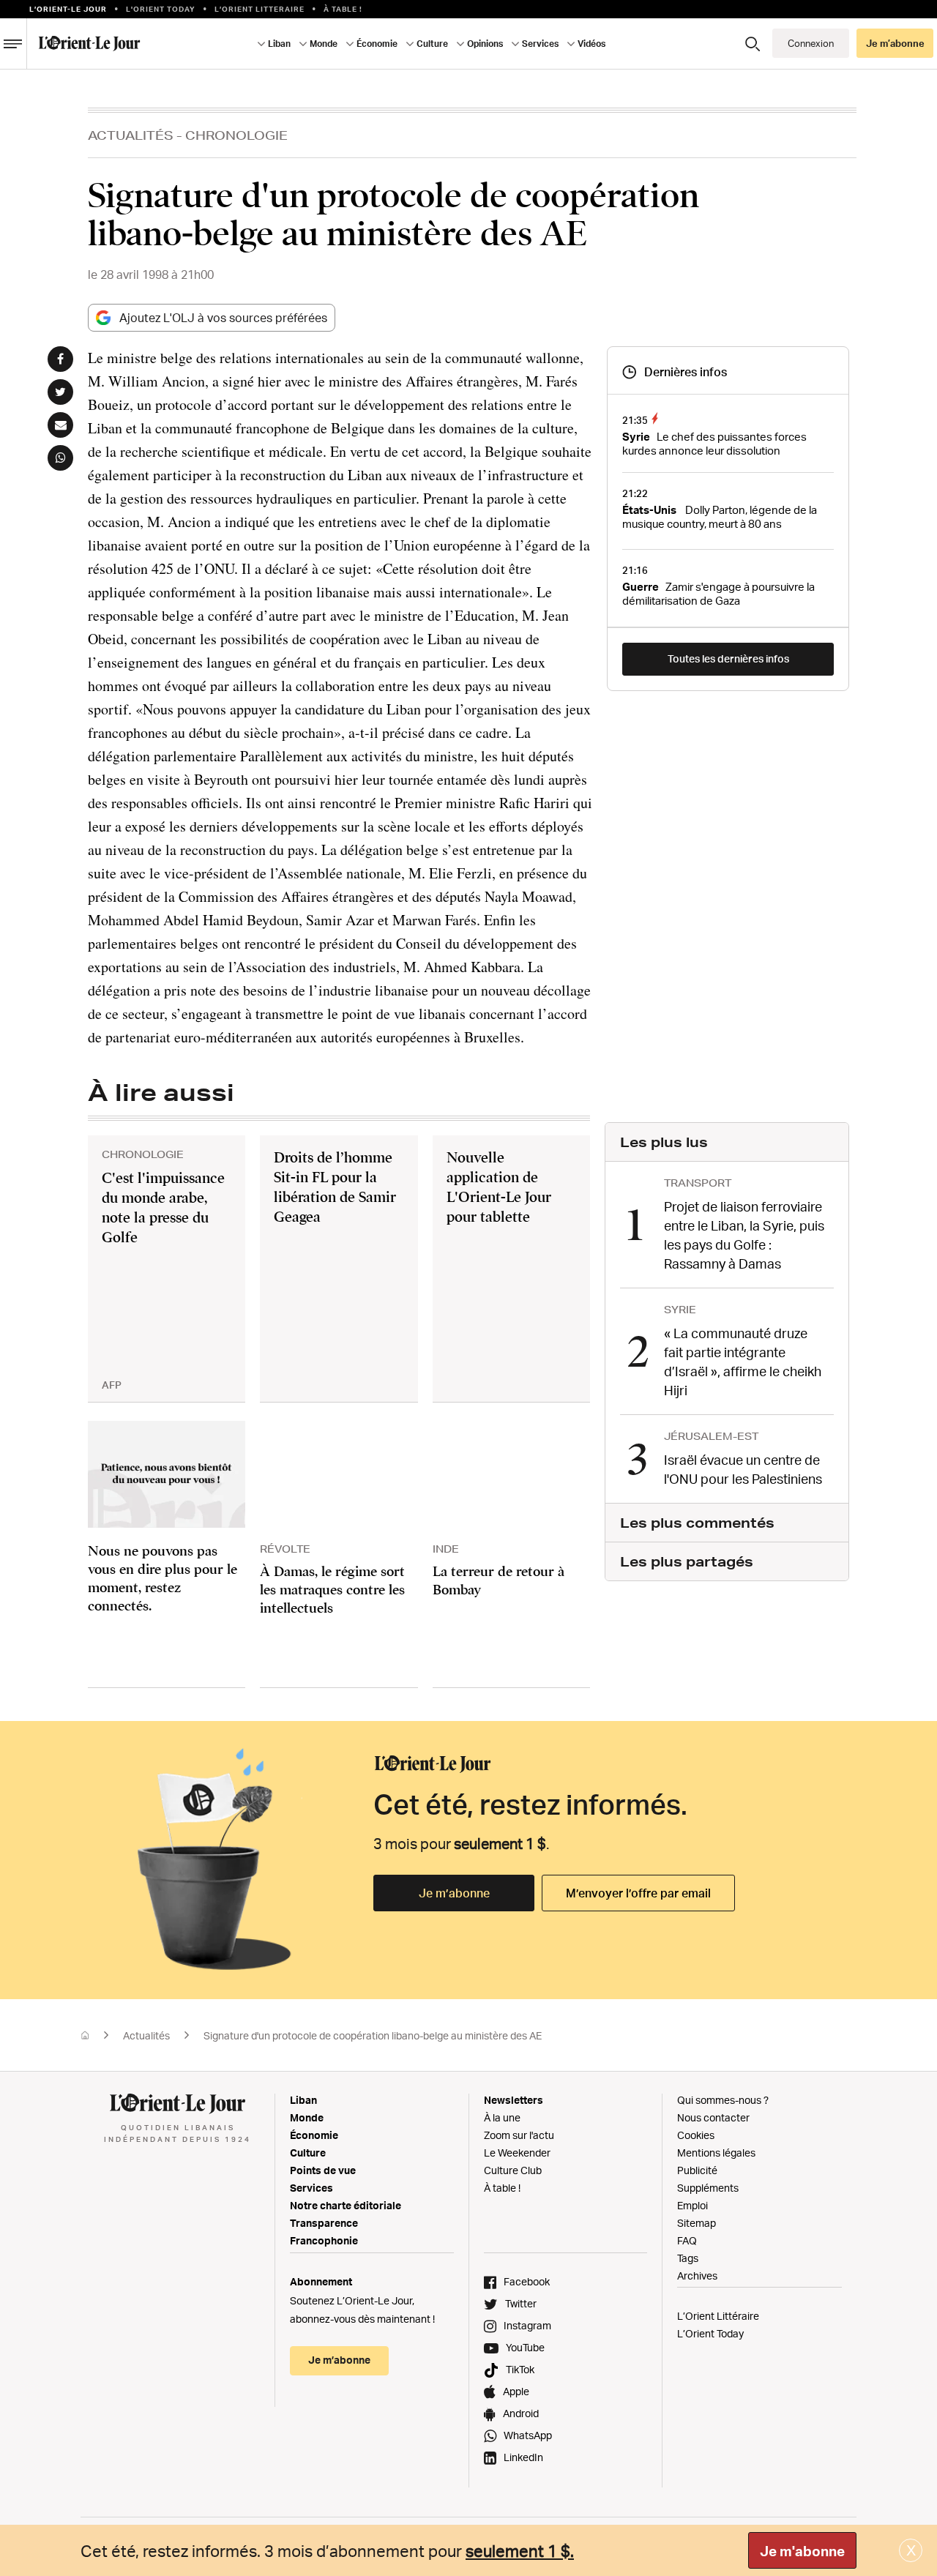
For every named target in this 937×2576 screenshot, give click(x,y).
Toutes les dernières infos (728, 658)
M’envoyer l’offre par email (638, 1893)
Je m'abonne (802, 2551)
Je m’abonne (454, 1893)
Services (311, 2188)
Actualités (131, 135)
